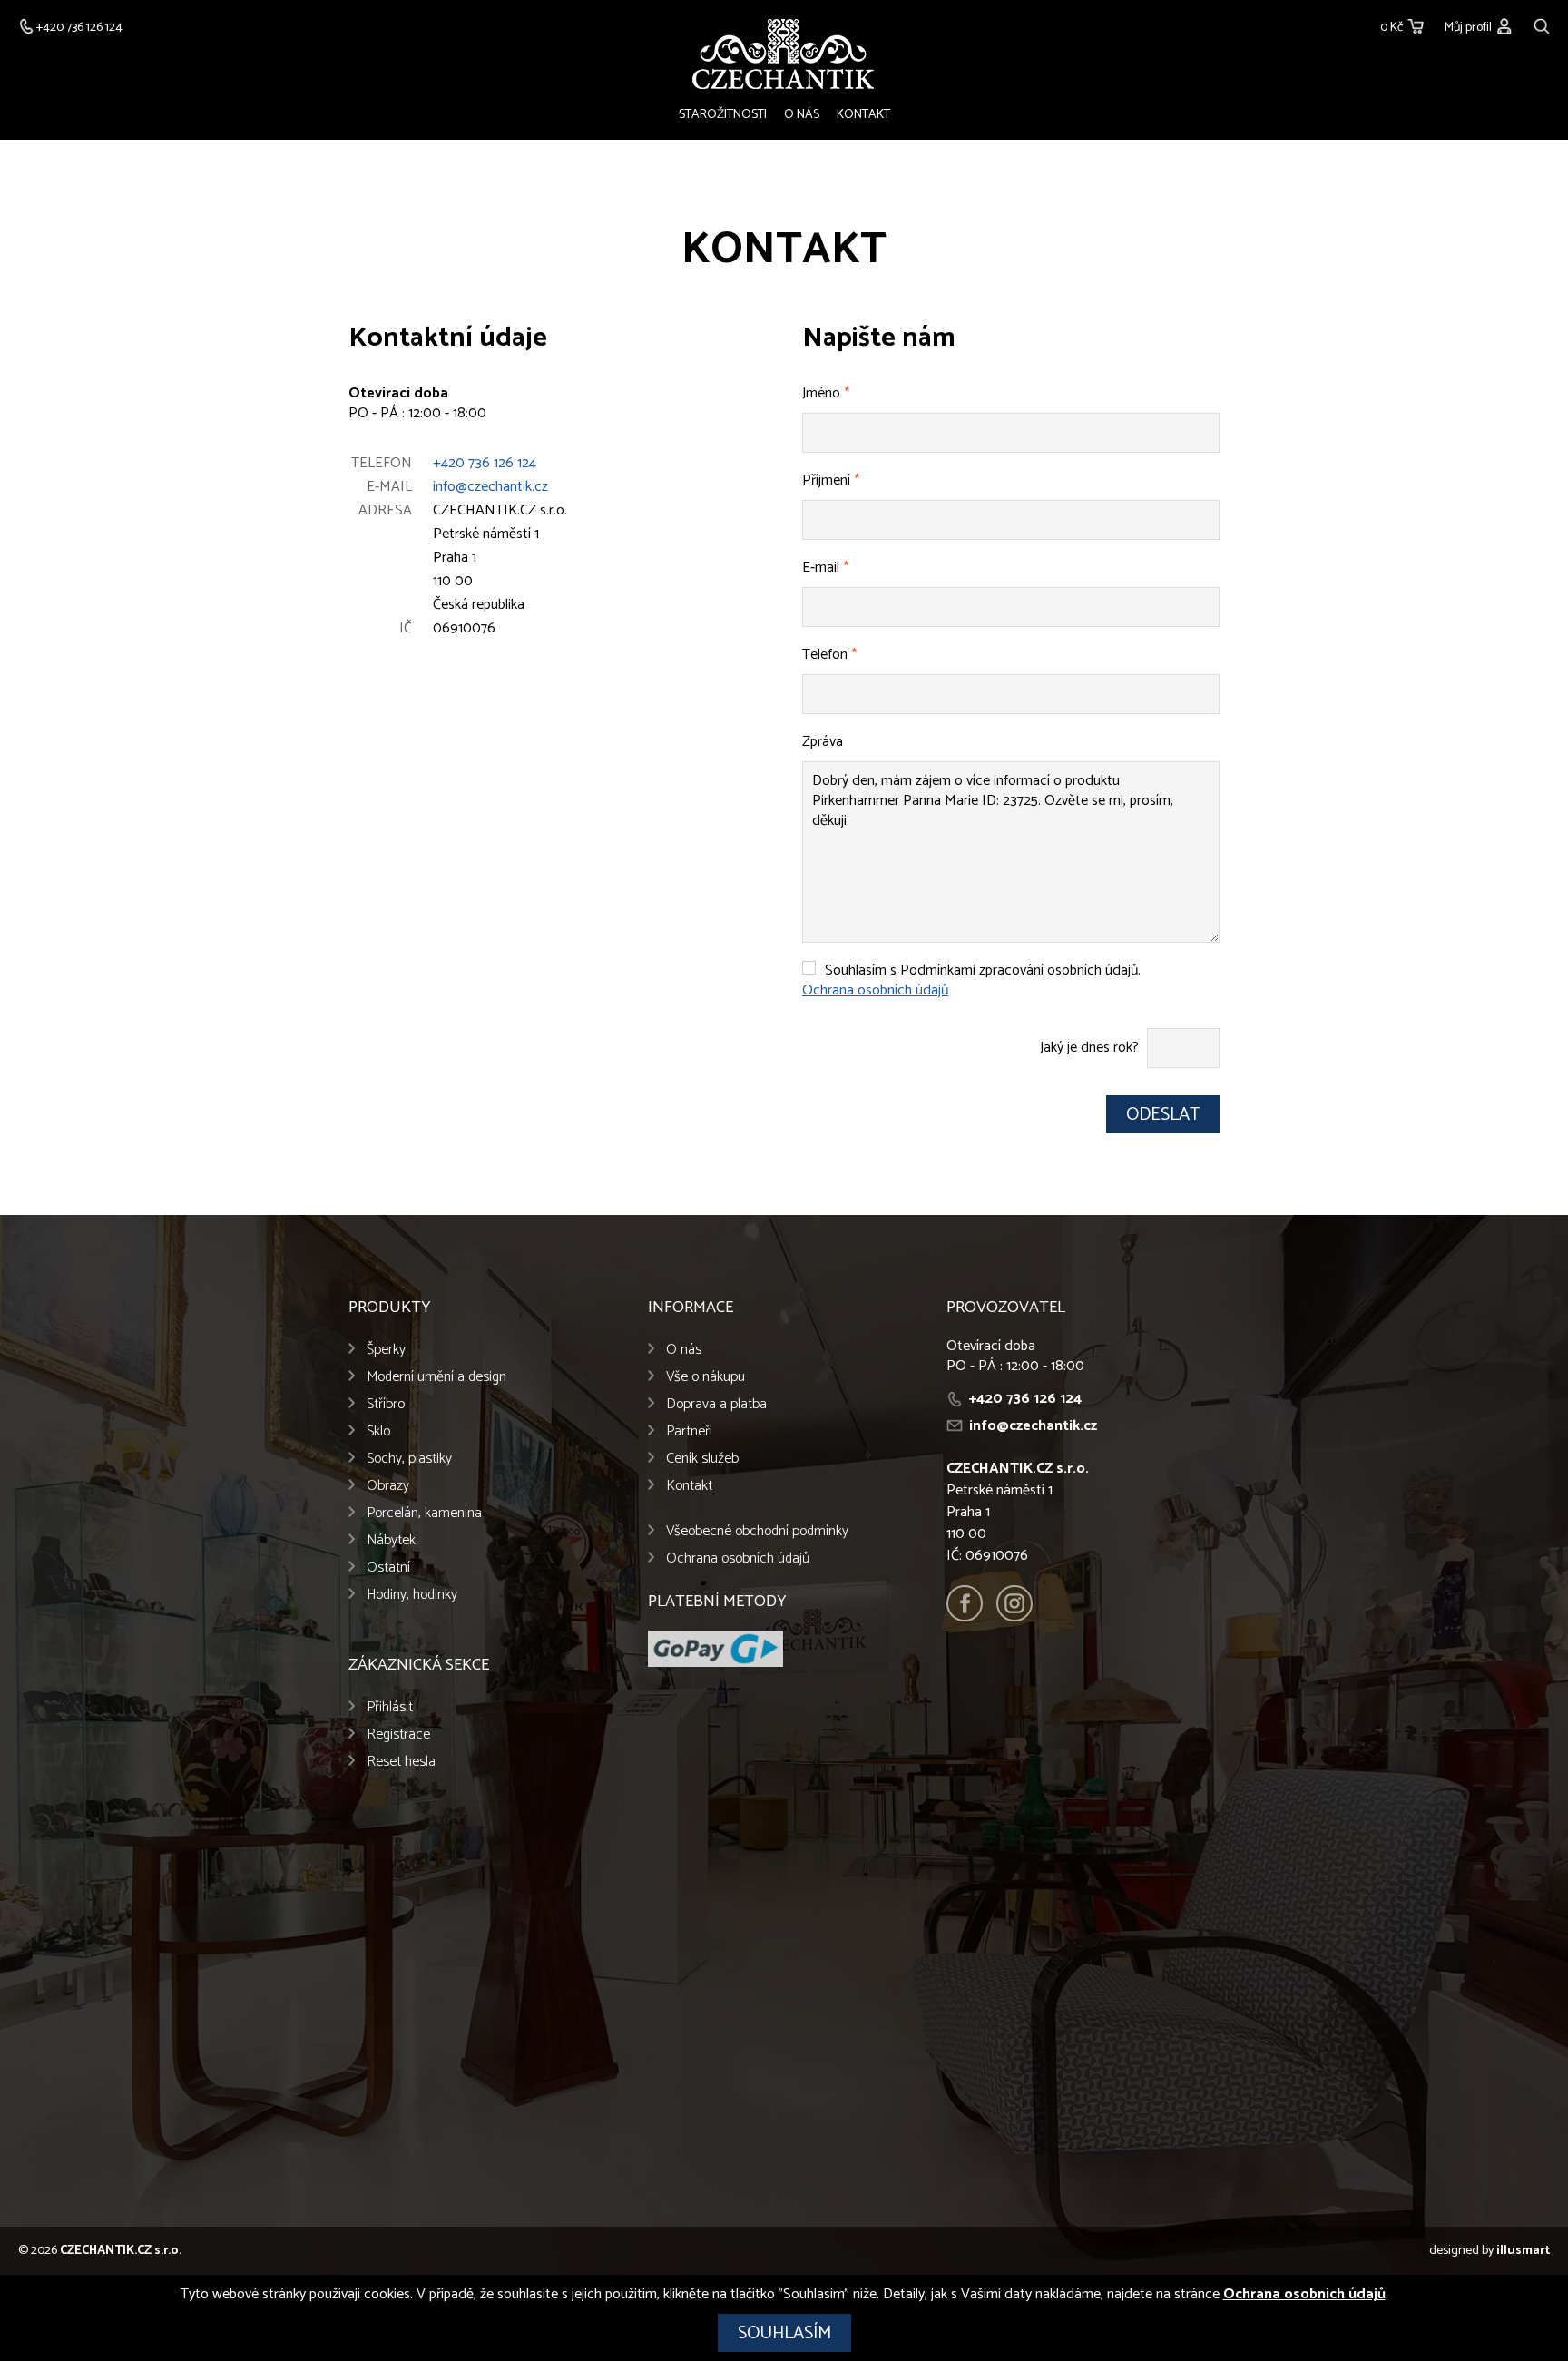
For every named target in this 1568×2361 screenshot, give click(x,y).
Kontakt (863, 115)
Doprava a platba (716, 1404)
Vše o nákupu (706, 1377)
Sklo (378, 1431)
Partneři (689, 1431)
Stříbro (386, 1404)
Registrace (398, 1734)
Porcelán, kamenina (424, 1513)
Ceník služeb (702, 1459)
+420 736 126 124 (485, 463)
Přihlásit (390, 1707)
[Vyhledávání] (1542, 24)
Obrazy (388, 1486)
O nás (802, 115)
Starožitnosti (723, 115)
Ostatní (388, 1567)
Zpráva (823, 742)
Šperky (386, 1350)
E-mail (825, 568)
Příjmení (831, 480)
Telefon (829, 655)
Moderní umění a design (436, 1377)
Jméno (826, 393)
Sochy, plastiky (409, 1459)
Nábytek (391, 1540)
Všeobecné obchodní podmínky (757, 1531)
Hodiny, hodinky (412, 1595)
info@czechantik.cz (490, 487)
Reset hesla (401, 1762)
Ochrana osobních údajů (875, 990)
